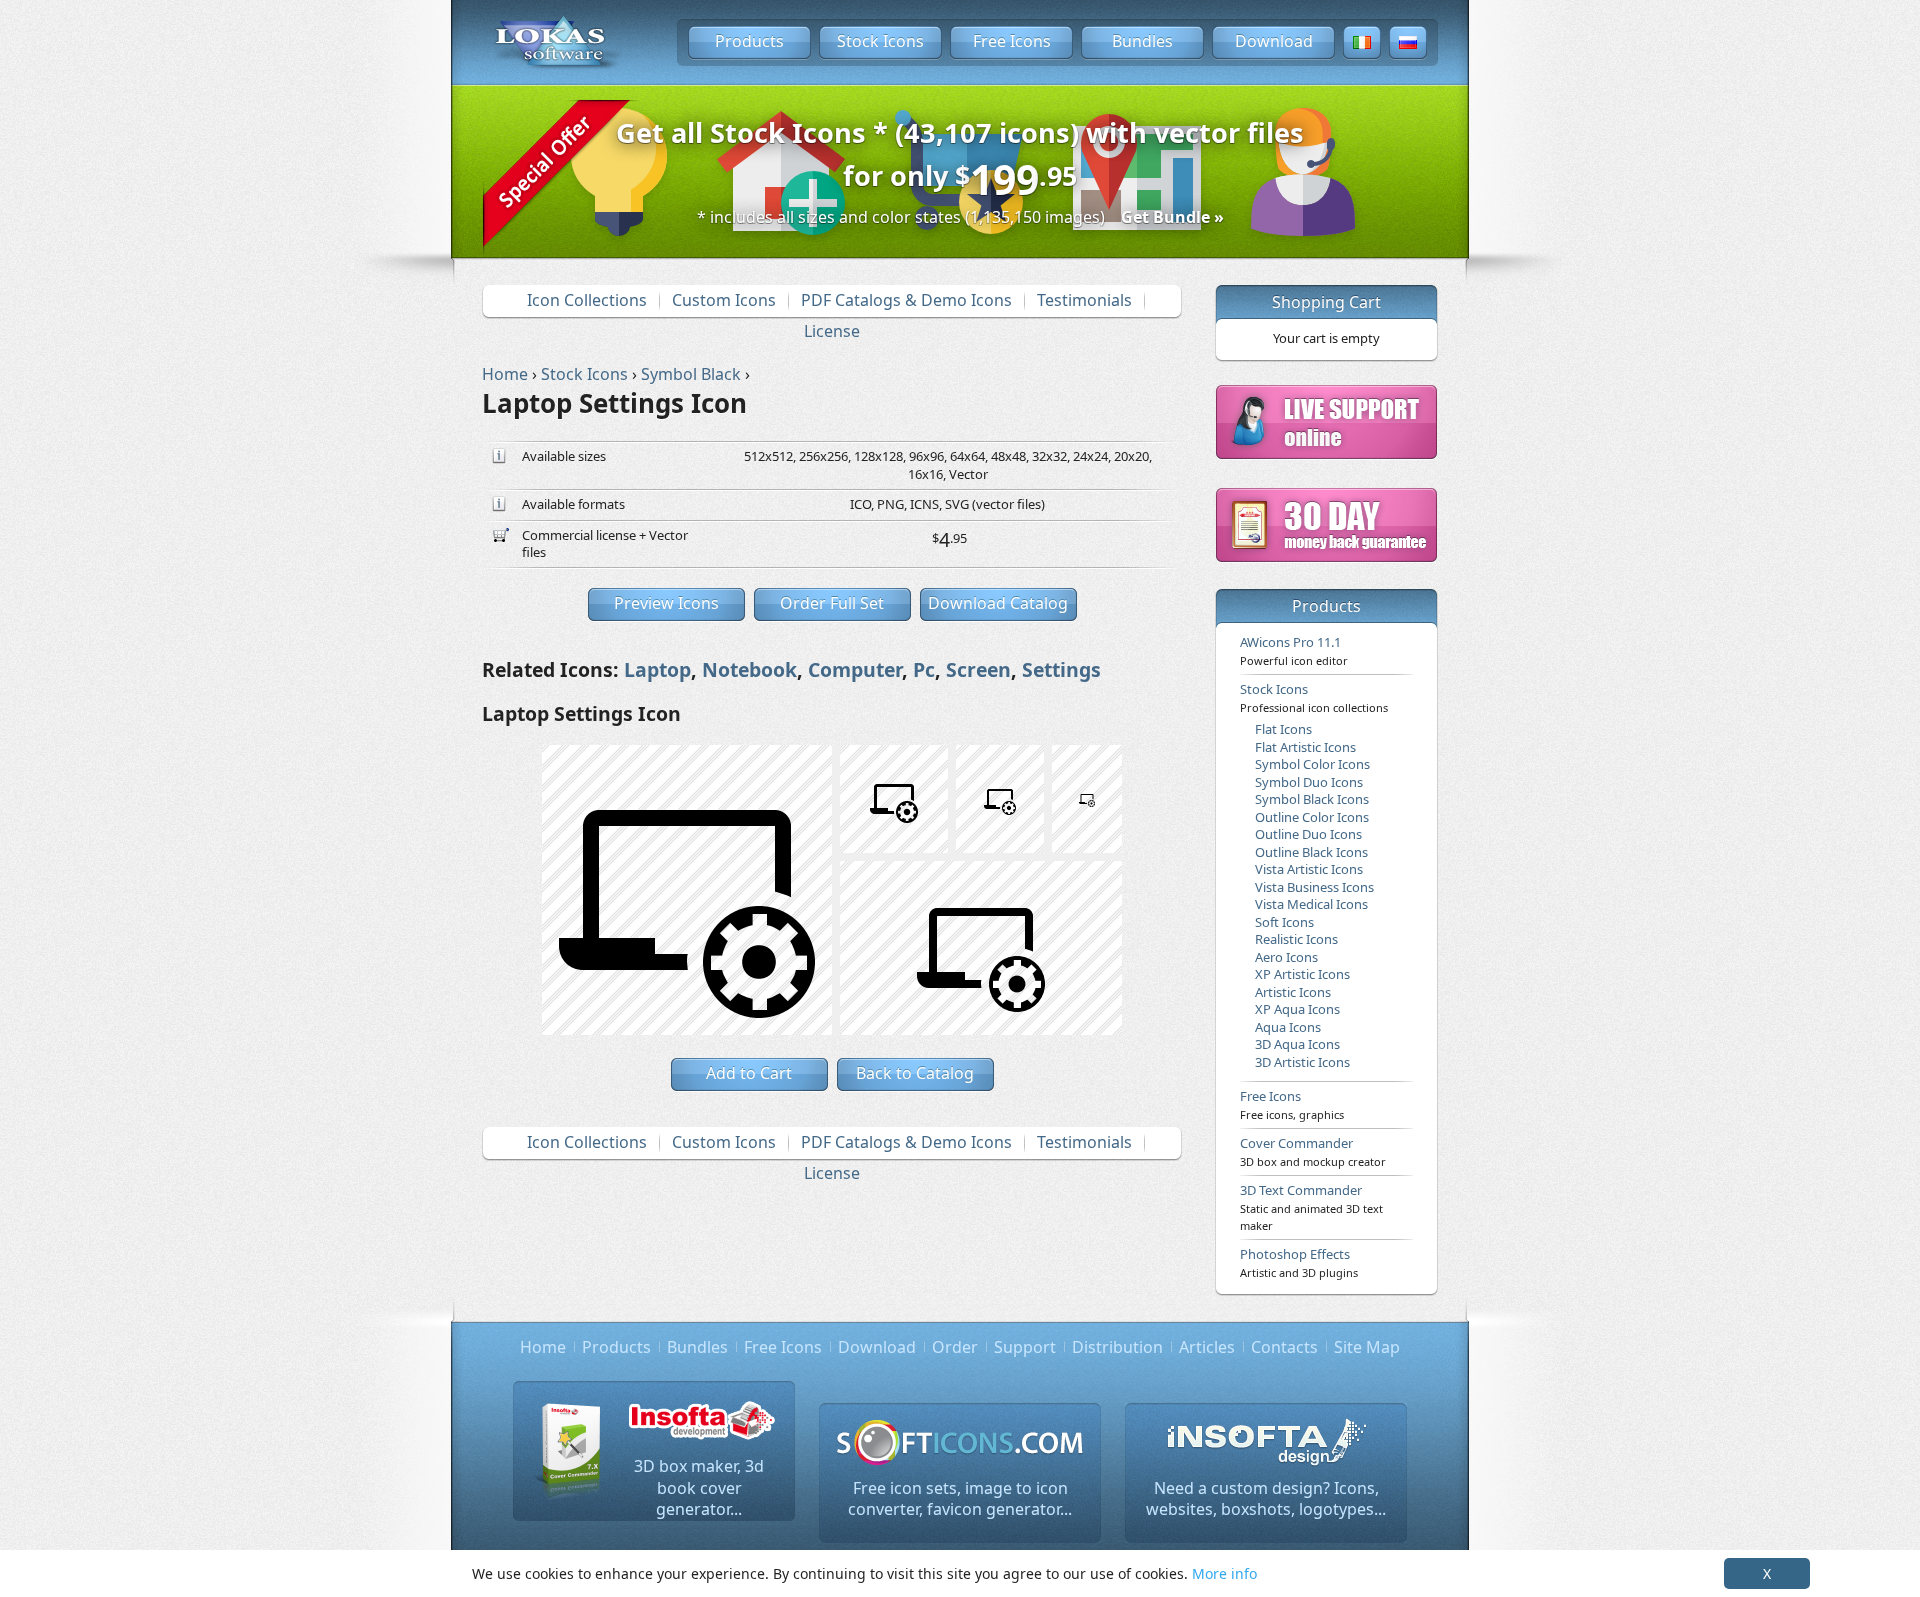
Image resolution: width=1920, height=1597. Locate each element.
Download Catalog (998, 603)
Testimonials (1084, 300)
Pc (924, 669)
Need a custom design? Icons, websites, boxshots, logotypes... (1266, 1499)
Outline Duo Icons (1308, 834)
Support (1025, 1347)
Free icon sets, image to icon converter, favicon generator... (960, 1499)
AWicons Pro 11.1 (1294, 650)
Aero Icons (1286, 957)
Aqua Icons (1288, 1027)
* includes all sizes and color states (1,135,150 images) (960, 217)
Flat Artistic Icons (1305, 747)
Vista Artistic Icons (1309, 869)
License (832, 331)
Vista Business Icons (1314, 887)
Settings (1061, 669)
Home (543, 1347)
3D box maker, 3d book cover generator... (699, 1487)
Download (1274, 41)
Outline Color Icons (1312, 817)
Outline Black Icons (1311, 852)
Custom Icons (724, 300)
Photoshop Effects (1299, 1262)
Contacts (1284, 1347)
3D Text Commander (1311, 1207)
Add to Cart (749, 1073)
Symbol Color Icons (1312, 764)
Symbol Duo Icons (1309, 782)
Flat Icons (1283, 729)
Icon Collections (587, 300)
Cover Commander (1313, 1151)
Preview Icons (666, 603)
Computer (855, 669)
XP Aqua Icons (1297, 1009)
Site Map (1367, 1347)
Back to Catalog (915, 1073)
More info (1224, 1573)
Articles (1207, 1347)
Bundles (1142, 41)
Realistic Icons (1296, 939)
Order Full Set (832, 603)
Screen (978, 669)
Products (749, 41)
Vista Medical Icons (1311, 904)
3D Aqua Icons (1297, 1044)
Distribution (1117, 1347)
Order (955, 1347)
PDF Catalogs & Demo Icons (906, 300)
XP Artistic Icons (1302, 974)
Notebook (749, 669)
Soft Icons (1284, 922)
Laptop (657, 669)
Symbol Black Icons (1312, 799)
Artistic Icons (1293, 992)
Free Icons (1012, 41)
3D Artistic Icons (1302, 1062)
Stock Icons (880, 41)
